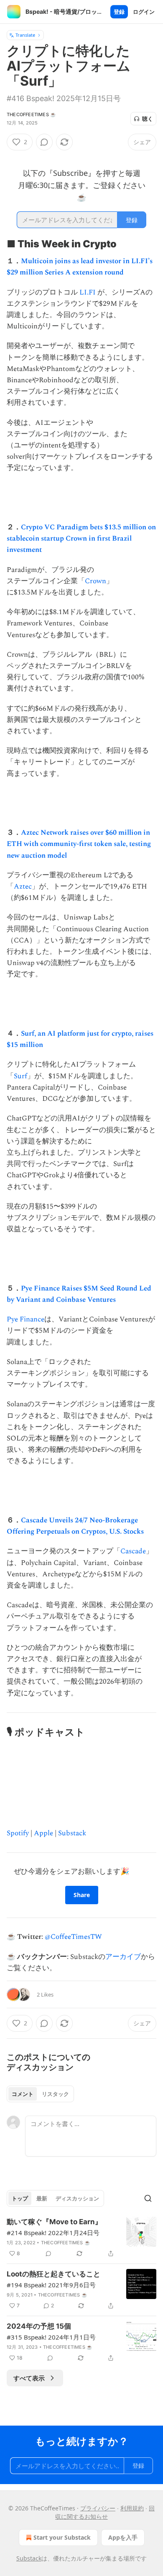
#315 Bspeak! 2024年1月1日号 (51, 2337)
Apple (43, 1833)
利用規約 (132, 2508)
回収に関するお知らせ (105, 2512)
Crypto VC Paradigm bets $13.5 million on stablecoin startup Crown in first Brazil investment (81, 539)
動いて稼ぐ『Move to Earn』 (54, 2222)
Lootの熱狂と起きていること (53, 2274)
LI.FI (88, 292)
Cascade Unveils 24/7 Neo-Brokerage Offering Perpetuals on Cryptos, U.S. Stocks (75, 1526)
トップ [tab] (20, 2198)
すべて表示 (29, 2378)
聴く (148, 119)
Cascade (133, 1551)
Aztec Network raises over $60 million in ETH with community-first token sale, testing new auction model (79, 844)
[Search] (148, 2198)
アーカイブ (123, 1957)
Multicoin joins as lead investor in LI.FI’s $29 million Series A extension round (80, 267)
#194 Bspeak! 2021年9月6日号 (51, 2285)
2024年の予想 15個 (39, 2326)
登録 (119, 12)
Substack (72, 1833)
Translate (25, 35)
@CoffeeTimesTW (73, 1937)
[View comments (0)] (44, 142)
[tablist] (40, 2094)
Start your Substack (62, 2537)
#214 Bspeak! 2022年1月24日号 (53, 2233)
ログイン (144, 12)
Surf (20, 1076)
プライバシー (98, 2508)
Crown (96, 581)
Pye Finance (25, 1319)
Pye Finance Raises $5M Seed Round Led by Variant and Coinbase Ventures (79, 1294)
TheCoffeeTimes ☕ (31, 114)
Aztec (23, 887)
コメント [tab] (23, 2094)
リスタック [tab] (55, 2094)
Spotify (18, 1833)
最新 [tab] (42, 2198)
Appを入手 (123, 2537)
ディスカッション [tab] (77, 2198)
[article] (81, 2238)
